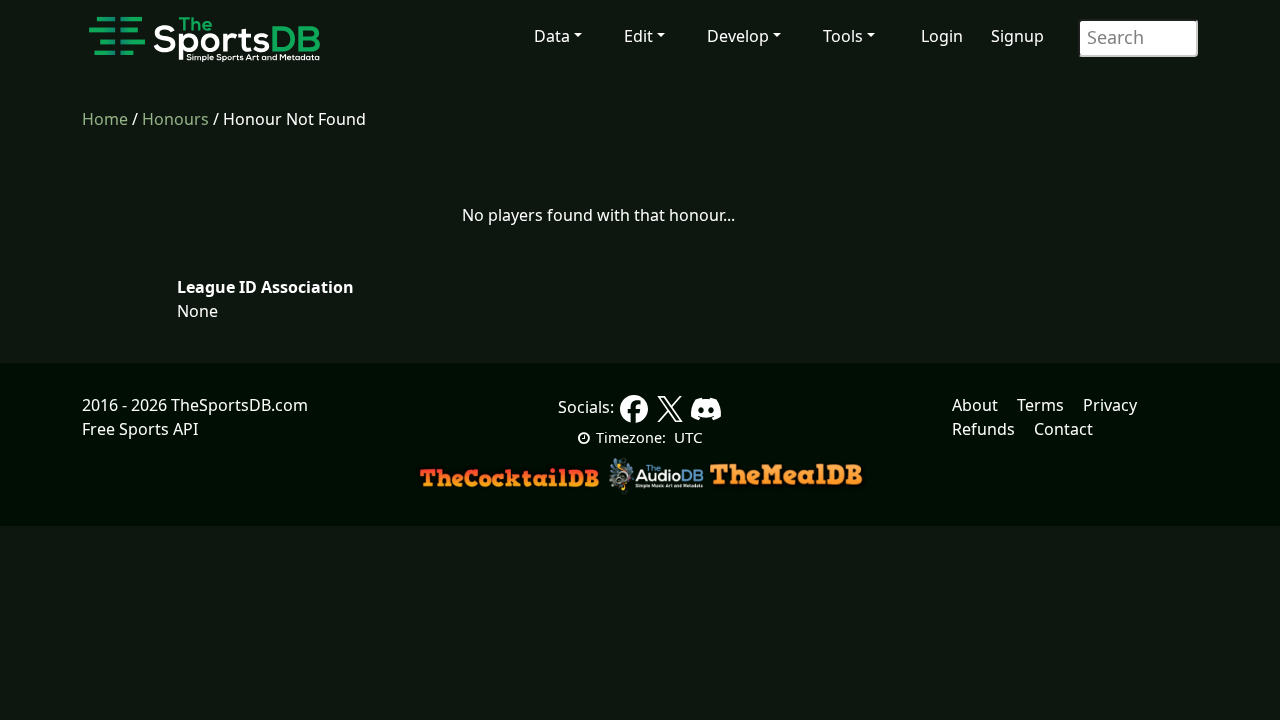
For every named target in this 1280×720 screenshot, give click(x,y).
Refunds (983, 429)
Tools (843, 36)
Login (942, 36)
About (975, 405)
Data (552, 36)
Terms (1040, 405)
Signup (1017, 36)
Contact (1063, 429)
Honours (175, 119)
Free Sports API (140, 429)
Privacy (1110, 405)
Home (105, 119)
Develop (738, 36)
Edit (638, 36)
